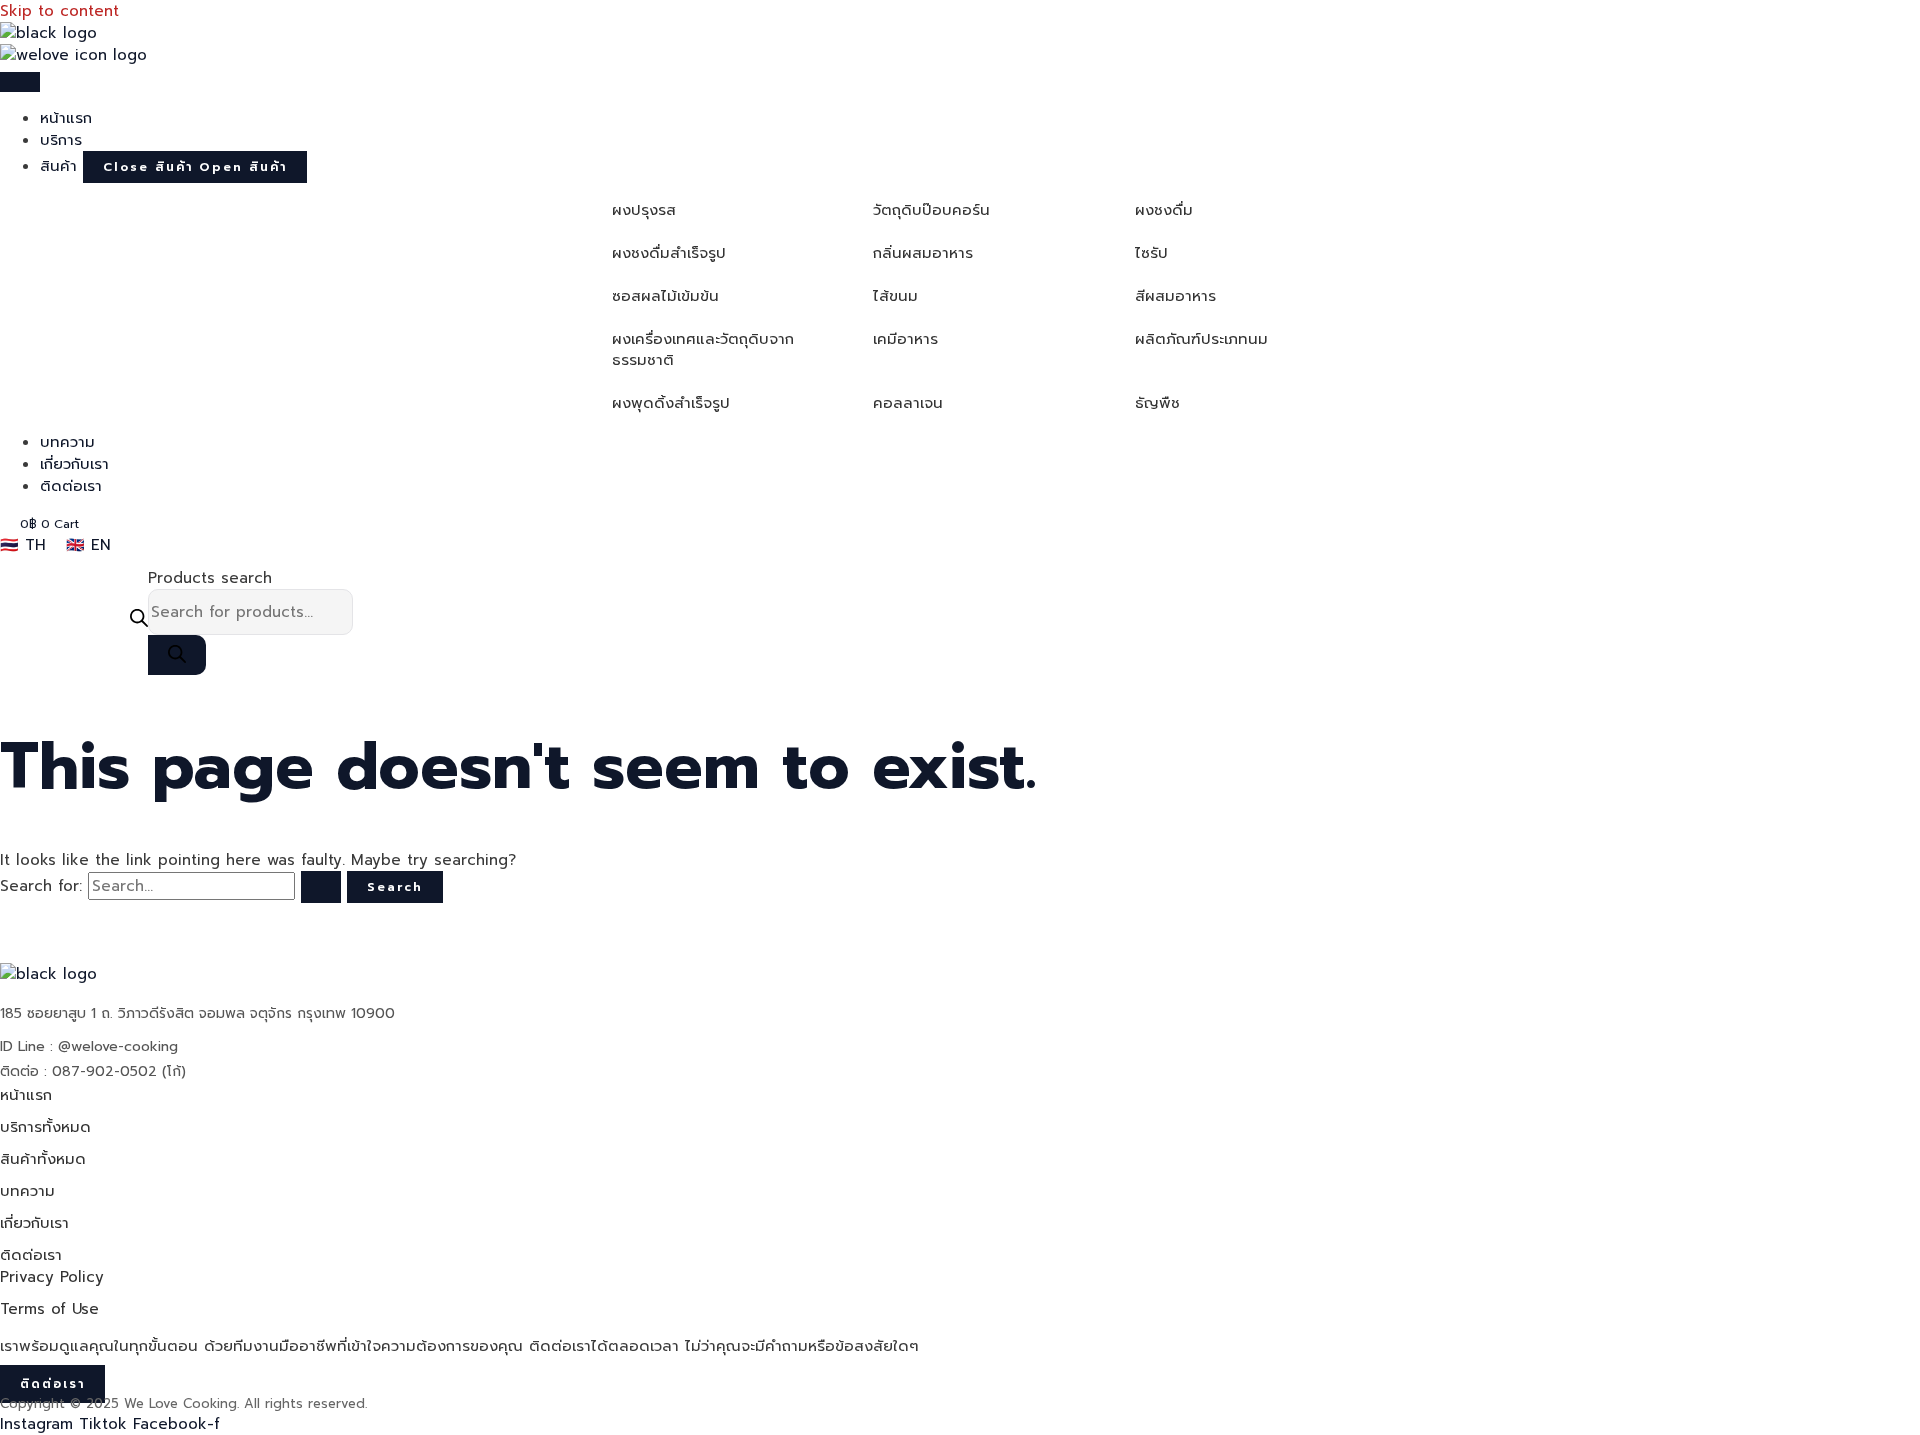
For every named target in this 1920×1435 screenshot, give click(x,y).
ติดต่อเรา (31, 1255)
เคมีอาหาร (905, 339)
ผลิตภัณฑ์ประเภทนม (1201, 339)
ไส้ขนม (895, 296)
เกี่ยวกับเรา (34, 1223)
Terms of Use (49, 1309)
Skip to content (59, 11)
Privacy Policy (52, 1277)
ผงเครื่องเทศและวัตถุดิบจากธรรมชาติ (703, 349)
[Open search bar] (139, 621)
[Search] (177, 655)
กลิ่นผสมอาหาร (923, 253)
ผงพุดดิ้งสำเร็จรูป (671, 403)
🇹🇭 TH (23, 545)
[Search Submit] (321, 887)
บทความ (27, 1191)
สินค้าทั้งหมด (43, 1159)
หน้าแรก (26, 1095)
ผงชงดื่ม (1164, 210)
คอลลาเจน (908, 403)
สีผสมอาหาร (1175, 296)
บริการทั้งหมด (45, 1127)
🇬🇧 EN (88, 545)
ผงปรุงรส (644, 210)
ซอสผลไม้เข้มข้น (665, 296)
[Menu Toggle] (20, 82)
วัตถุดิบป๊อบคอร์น (931, 210)
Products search (210, 578)
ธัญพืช (1157, 403)
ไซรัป (1151, 253)
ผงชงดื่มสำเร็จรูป (669, 253)
